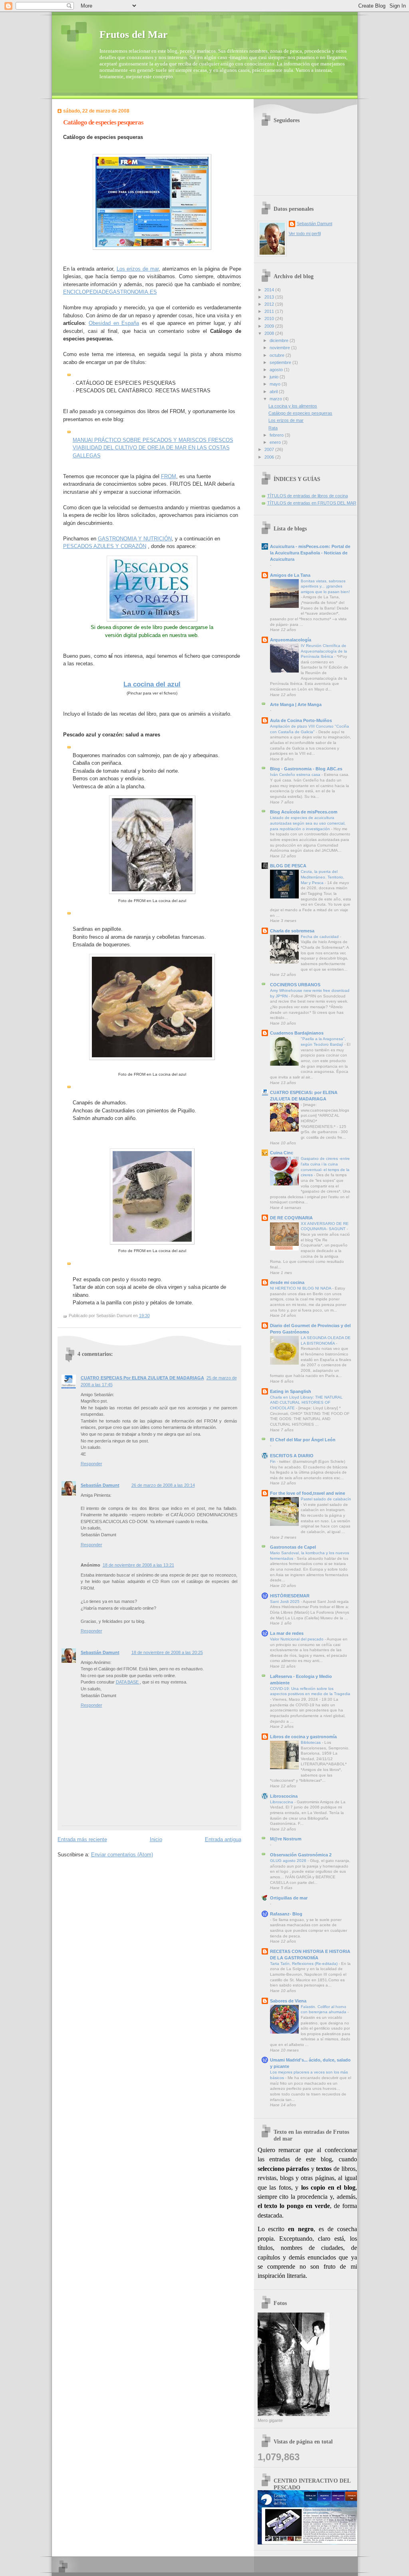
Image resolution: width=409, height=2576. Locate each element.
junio (275, 377)
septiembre (281, 362)
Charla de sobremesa (292, 931)
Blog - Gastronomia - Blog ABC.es (306, 769)
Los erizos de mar (138, 269)
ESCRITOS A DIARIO (292, 1456)
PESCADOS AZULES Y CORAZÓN (105, 546)
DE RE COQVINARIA (291, 1218)
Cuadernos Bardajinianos (297, 1033)
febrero (277, 435)
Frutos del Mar (134, 35)
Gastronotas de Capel (293, 1547)
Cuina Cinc (282, 1153)
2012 (270, 304)
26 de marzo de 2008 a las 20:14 (163, 1485)
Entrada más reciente (82, 1839)
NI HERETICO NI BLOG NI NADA (301, 1288)
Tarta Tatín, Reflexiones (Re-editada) (304, 1964)
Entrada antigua (223, 1839)
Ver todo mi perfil (305, 233)
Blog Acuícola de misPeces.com (304, 812)
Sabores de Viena (288, 2001)
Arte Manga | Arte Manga (296, 704)
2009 (270, 326)
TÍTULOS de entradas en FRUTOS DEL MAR (312, 503)
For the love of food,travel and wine (308, 1493)
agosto (277, 370)
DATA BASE (128, 1682)
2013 (270, 297)
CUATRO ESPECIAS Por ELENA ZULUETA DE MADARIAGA (142, 1378)
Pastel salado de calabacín (326, 1499)
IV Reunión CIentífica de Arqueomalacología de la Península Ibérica (324, 651)
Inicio (156, 1839)
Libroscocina (284, 1796)
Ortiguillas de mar (289, 1898)
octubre (278, 355)
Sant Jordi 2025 (285, 1602)
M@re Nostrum (286, 1839)
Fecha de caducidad (320, 937)
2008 (270, 333)
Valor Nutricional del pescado (297, 1639)
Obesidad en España (114, 323)
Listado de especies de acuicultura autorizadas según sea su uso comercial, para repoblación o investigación (308, 823)
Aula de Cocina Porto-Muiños (301, 720)
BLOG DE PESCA (288, 866)
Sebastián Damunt (100, 1485)
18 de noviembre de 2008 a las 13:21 (138, 1565)
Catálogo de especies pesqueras (103, 122)
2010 (270, 319)
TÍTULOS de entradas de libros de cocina (308, 496)
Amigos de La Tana (290, 575)
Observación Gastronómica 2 (301, 1855)
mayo (276, 384)
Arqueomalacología (291, 640)
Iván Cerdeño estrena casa (296, 775)
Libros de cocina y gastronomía (303, 1737)
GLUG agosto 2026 (289, 1861)
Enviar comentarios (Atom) (122, 1855)
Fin (273, 1461)
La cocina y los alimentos (293, 406)
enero (276, 442)
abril (274, 392)
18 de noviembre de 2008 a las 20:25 (167, 1652)
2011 (270, 311)
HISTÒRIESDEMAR (290, 1596)
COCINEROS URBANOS (295, 985)
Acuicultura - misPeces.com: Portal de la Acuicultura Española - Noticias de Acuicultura (310, 553)
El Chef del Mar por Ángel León (303, 1440)
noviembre (280, 348)
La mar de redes (287, 1633)
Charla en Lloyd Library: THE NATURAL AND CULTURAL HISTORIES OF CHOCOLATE (306, 1403)
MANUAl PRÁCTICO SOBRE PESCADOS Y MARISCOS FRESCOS (153, 440)
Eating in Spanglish (291, 1391)
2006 (270, 457)
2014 (270, 290)
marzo (276, 399)
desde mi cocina (287, 1282)
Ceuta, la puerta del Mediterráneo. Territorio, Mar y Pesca (323, 877)
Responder (91, 1464)
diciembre (280, 340)
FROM (169, 476)
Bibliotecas (311, 1742)
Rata (273, 428)
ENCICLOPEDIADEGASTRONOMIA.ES (110, 292)
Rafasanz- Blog (286, 1914)
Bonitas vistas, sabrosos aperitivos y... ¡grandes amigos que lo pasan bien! (325, 586)
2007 (270, 449)
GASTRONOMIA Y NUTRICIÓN (135, 539)
